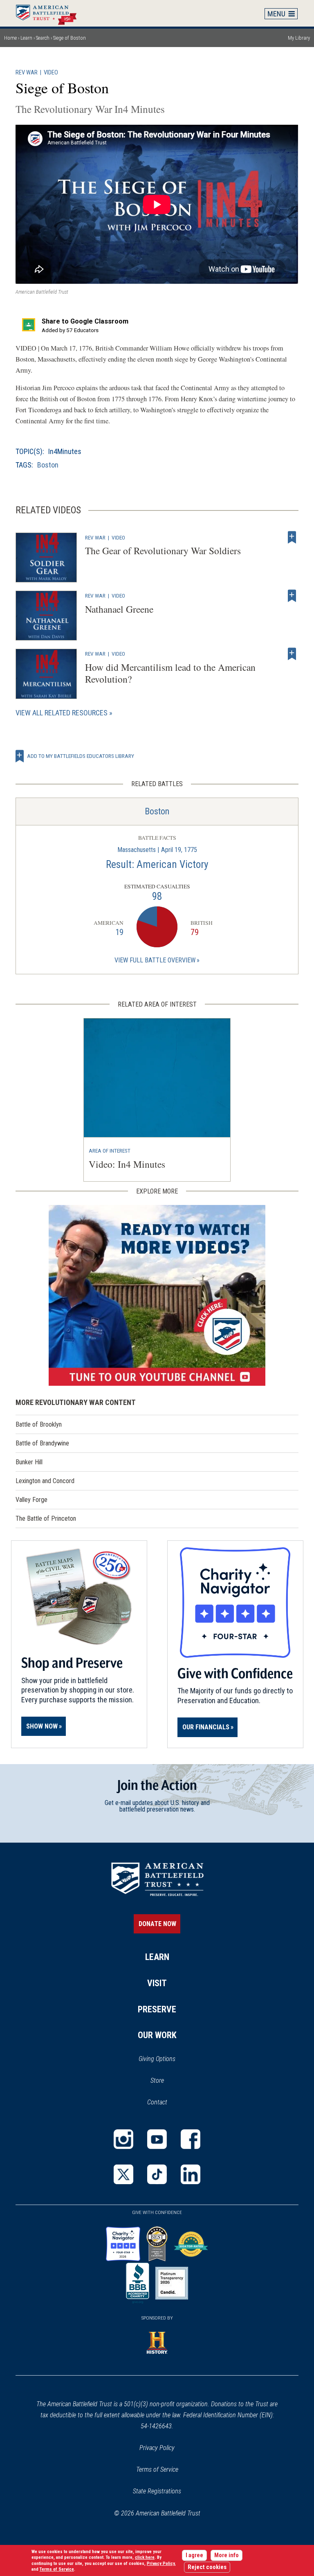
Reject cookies (207, 2567)
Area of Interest (110, 1151)
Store (168, 2081)
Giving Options (157, 2059)
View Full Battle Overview (155, 960)
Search (43, 38)
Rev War (27, 73)
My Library (299, 38)
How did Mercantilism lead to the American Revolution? (170, 673)
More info (227, 2555)
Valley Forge (31, 1500)
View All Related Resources (62, 713)
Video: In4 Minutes (127, 1164)
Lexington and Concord (45, 1481)
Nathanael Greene (119, 609)
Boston (48, 465)
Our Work (157, 2035)
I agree (194, 2555)
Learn (26, 38)
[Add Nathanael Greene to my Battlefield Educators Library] (292, 596)
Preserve (157, 2009)
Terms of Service (157, 2469)
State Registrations (157, 2491)
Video (51, 73)
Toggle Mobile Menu (281, 13)
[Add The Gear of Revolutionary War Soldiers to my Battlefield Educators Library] (292, 537)
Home (50, 13)
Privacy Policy (157, 2448)
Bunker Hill (29, 1462)
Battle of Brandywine (42, 1443)
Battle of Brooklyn (39, 1424)
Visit (157, 1983)
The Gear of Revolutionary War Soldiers (163, 551)
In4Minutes (65, 451)
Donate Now (157, 1924)
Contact (157, 2102)
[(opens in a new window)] (157, 1295)
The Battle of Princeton (46, 1518)
